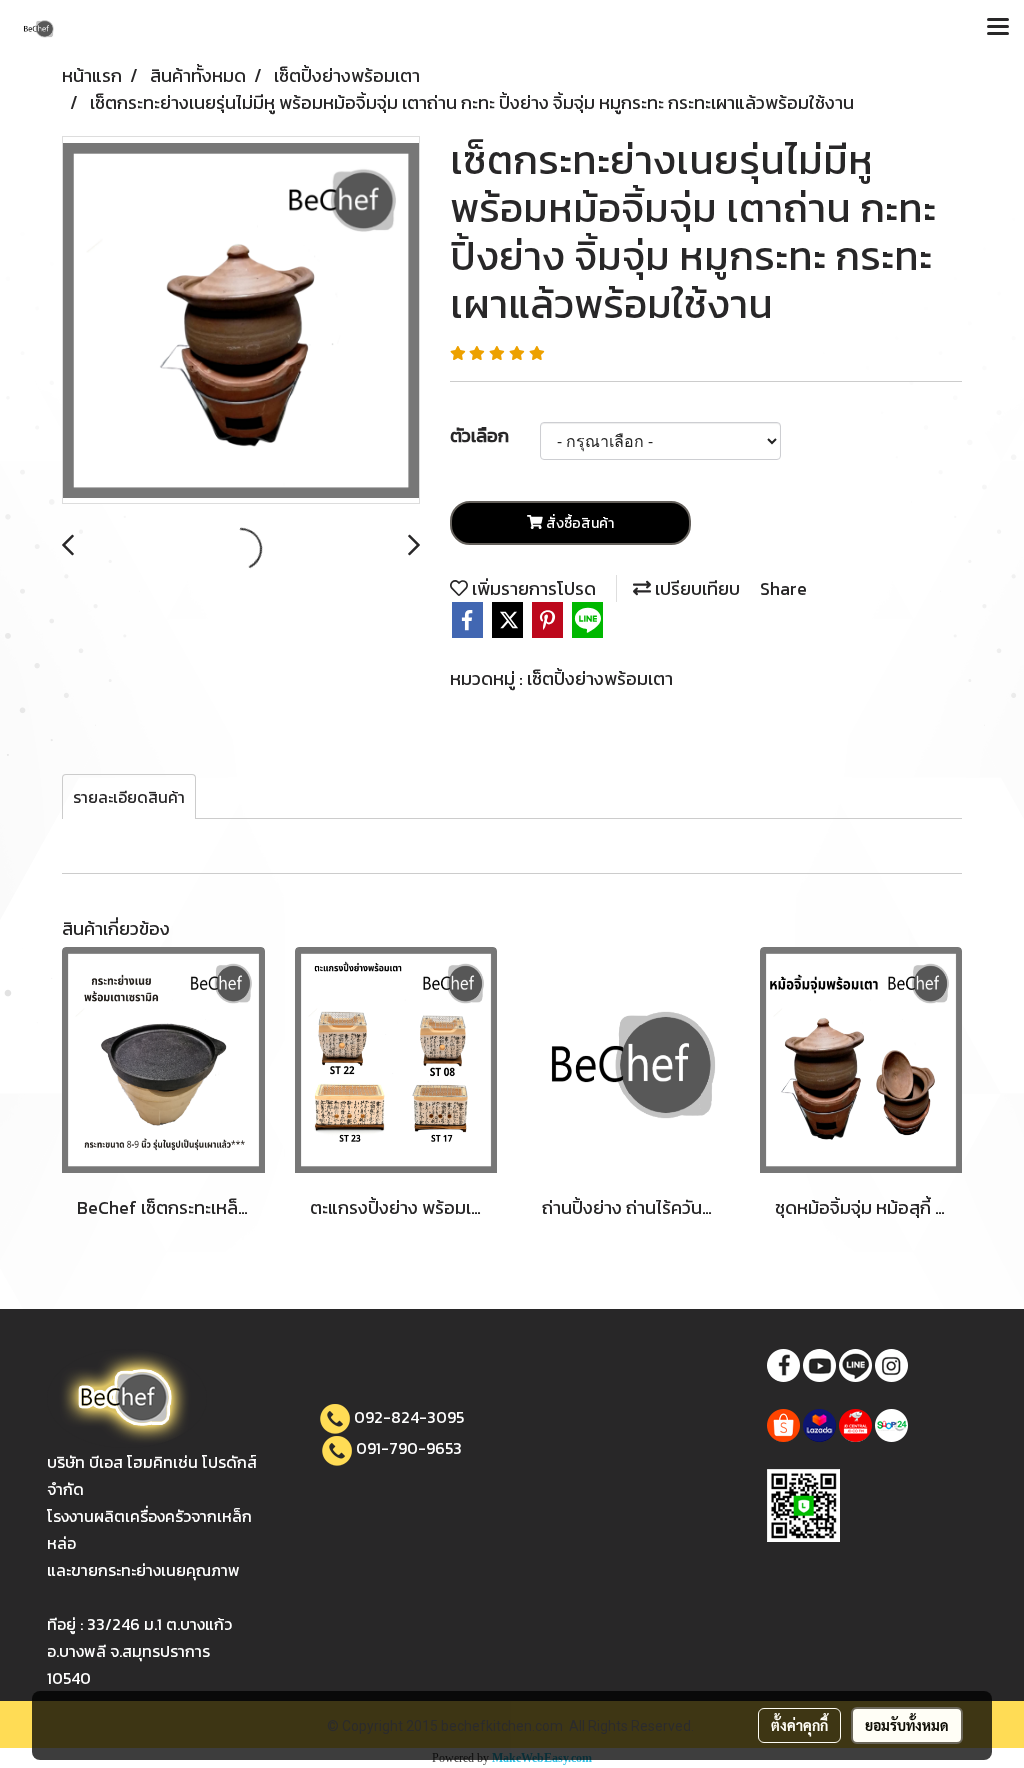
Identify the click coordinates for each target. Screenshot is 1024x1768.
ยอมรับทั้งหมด (907, 1725)
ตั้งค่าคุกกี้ (799, 1725)
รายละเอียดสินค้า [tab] (129, 797)
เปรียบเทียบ (695, 588)
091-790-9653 (409, 1448)
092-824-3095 (409, 1417)
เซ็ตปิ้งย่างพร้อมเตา (600, 678)
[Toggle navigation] (998, 28)
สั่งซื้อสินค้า (578, 523)
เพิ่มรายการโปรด (532, 588)
